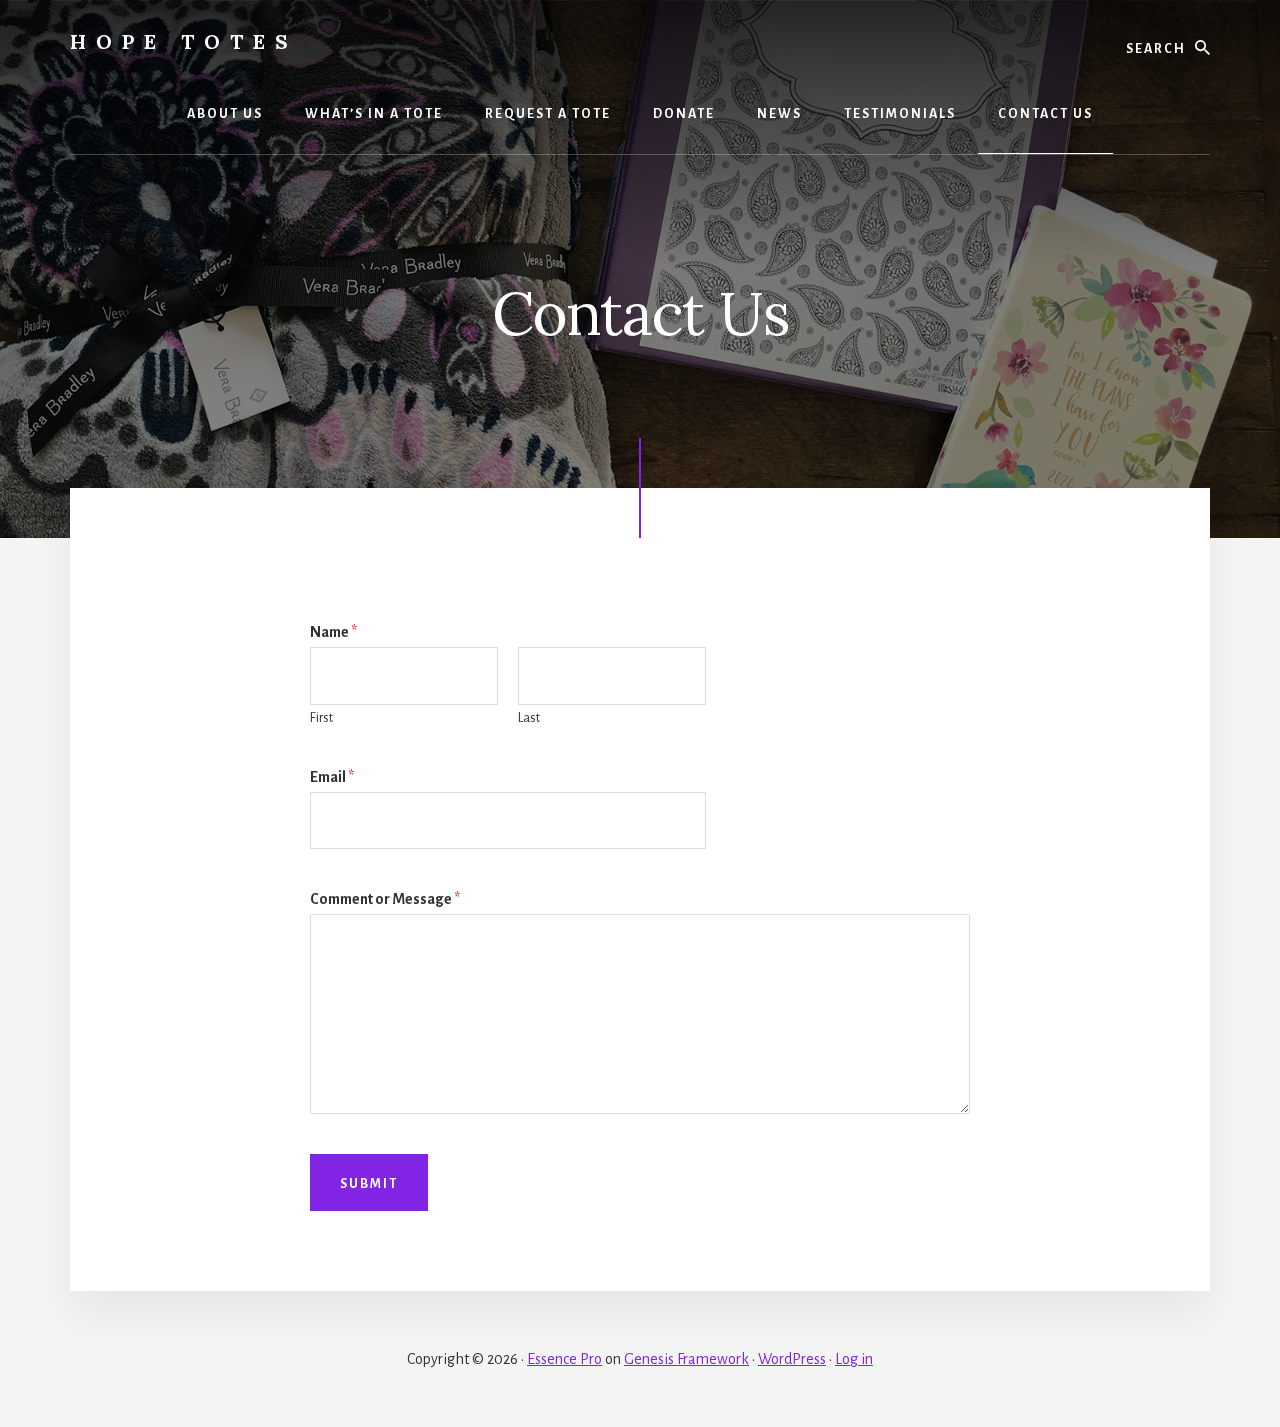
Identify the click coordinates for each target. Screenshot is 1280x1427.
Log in (854, 1359)
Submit (369, 1184)
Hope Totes (184, 41)
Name (333, 632)
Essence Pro (564, 1359)
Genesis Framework (686, 1359)
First (321, 718)
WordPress (792, 1359)
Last (529, 718)
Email (332, 777)
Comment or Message (385, 899)
